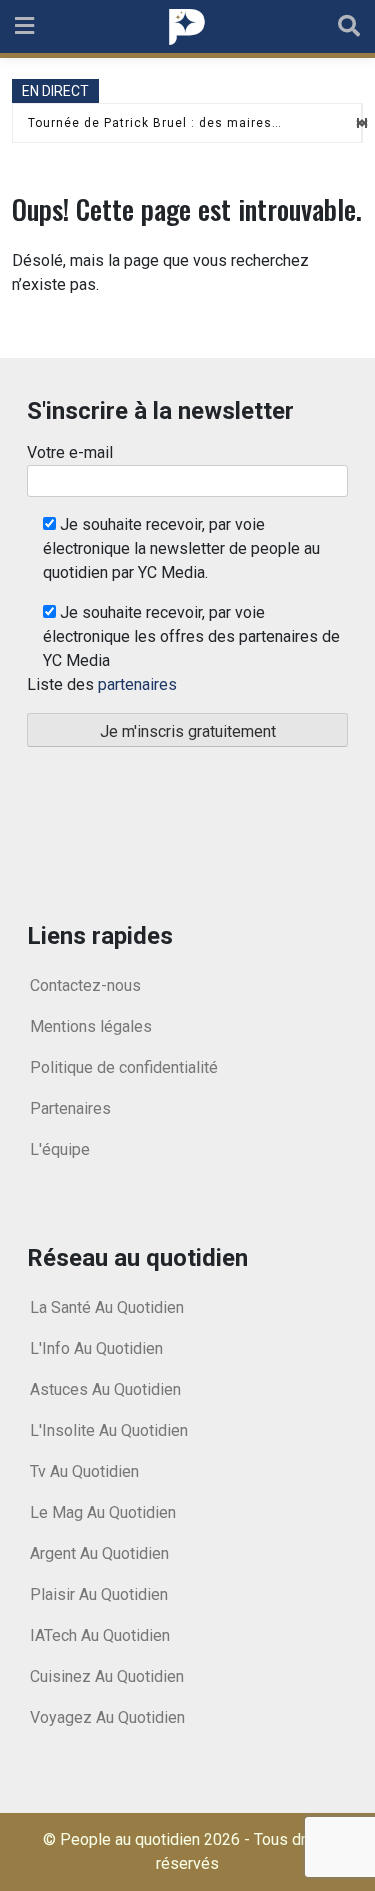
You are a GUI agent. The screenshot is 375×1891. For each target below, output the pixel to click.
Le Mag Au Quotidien (103, 1512)
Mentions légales (91, 1026)
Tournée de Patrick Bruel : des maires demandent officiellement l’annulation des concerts (155, 123)
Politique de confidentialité (124, 1067)
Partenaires (70, 1108)
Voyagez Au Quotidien (107, 1717)
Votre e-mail (70, 452)
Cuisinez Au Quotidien (107, 1676)
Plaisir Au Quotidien (99, 1594)
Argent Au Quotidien (99, 1553)
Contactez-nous (85, 985)
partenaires (137, 684)
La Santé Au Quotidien (107, 1307)
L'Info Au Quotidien (96, 1348)
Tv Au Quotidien (84, 1471)
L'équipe (60, 1149)
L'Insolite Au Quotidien (109, 1430)
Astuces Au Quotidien (105, 1389)
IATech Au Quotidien (100, 1635)
